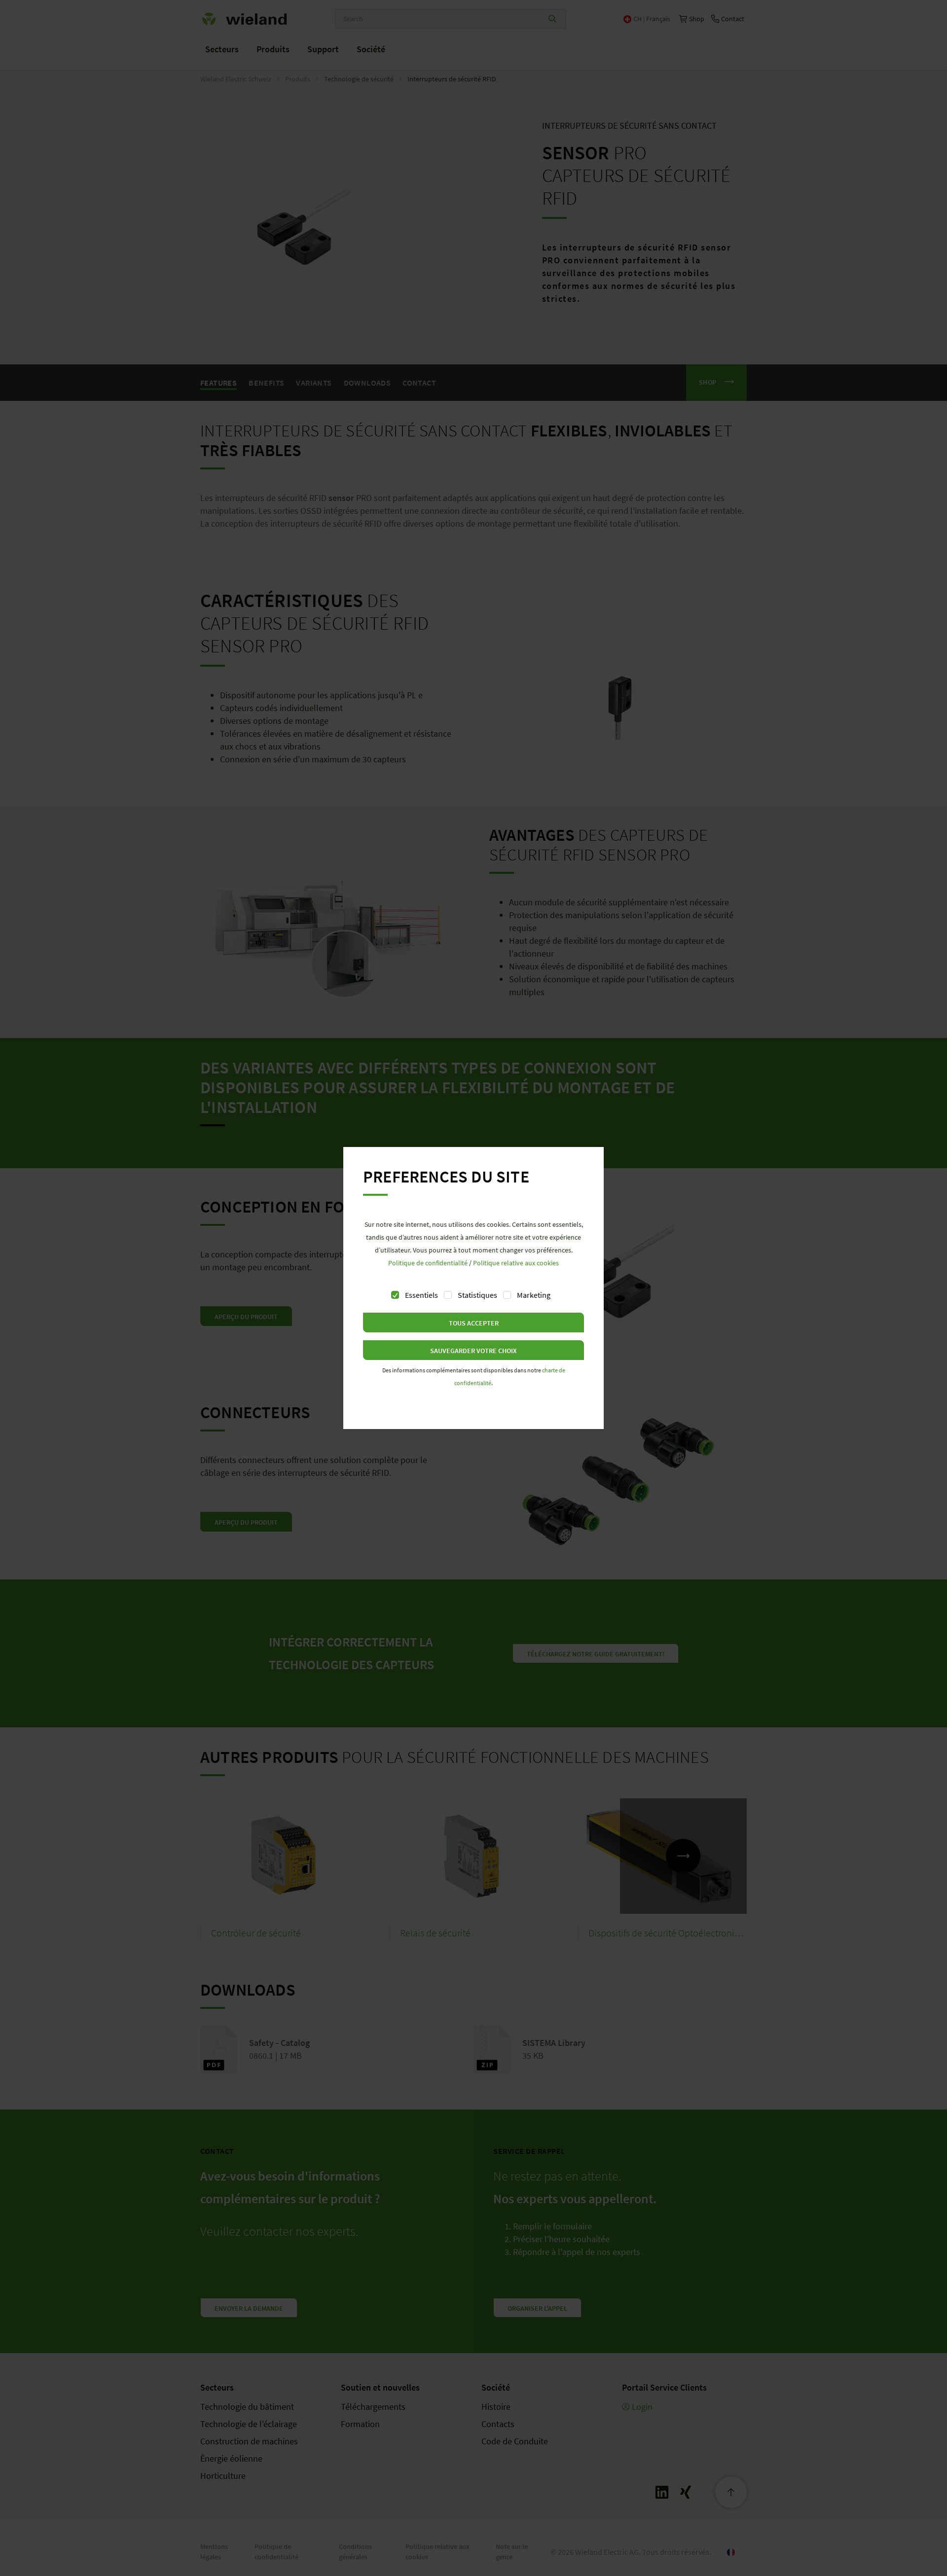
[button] (473, 1323)
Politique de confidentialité (428, 1263)
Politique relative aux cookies (516, 1263)
